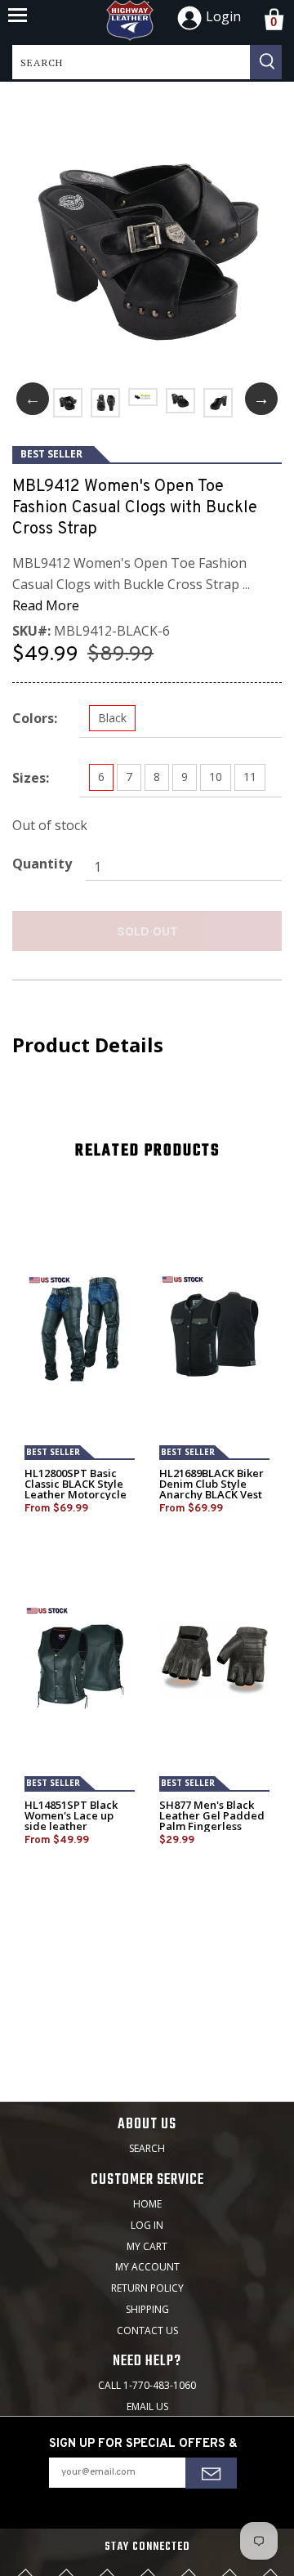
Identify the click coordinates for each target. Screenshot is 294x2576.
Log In (147, 2225)
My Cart (147, 2246)
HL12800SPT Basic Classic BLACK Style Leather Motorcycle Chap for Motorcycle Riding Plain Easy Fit (77, 1495)
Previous (33, 399)
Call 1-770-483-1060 (147, 2385)
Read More (46, 605)
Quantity (42, 864)
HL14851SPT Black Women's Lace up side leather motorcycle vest (71, 1821)
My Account (147, 2267)
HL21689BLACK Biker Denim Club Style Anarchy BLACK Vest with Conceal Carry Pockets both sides (212, 1495)
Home (147, 2204)
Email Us (147, 2406)
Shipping (147, 2309)
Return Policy (147, 2288)
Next (261, 399)
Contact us (147, 2330)
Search (147, 2148)
